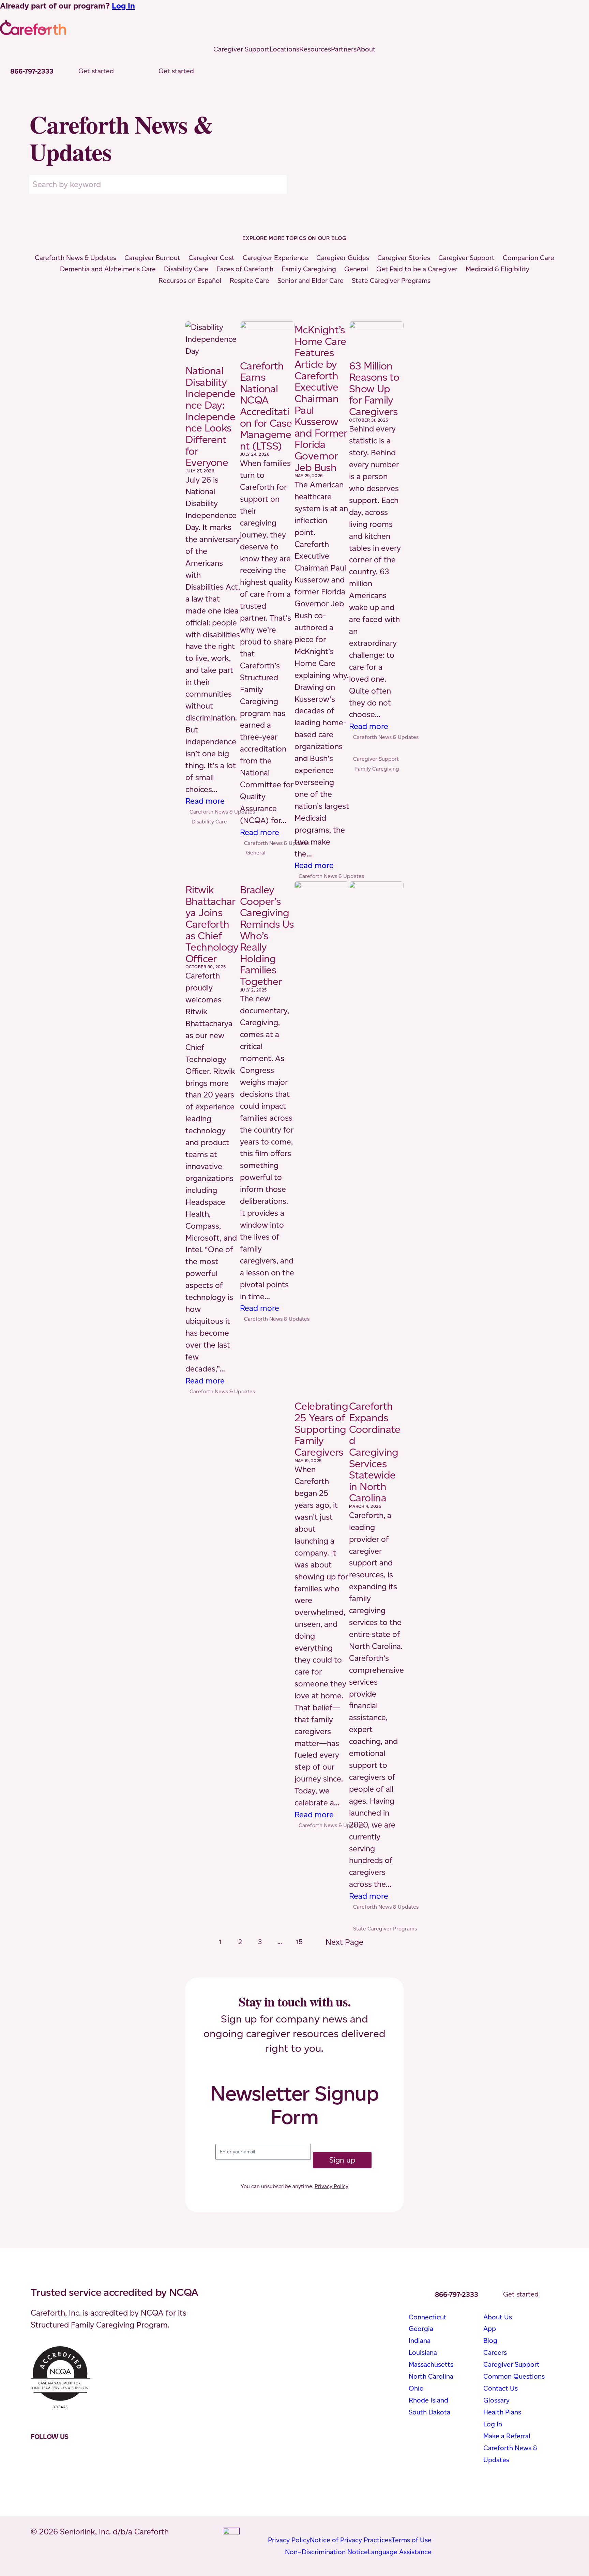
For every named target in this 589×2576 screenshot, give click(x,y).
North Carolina (431, 2376)
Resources (315, 49)
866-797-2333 (32, 71)
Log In (123, 6)
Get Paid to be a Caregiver (417, 269)
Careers (495, 2352)
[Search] (280, 184)
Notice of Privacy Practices (351, 2540)
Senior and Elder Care (311, 281)
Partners (344, 49)
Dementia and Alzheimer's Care (108, 269)
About (366, 49)
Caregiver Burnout (152, 258)
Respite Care (250, 281)
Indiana (420, 2340)
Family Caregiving (309, 269)
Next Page (348, 1944)
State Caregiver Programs (391, 281)
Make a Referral (507, 2436)
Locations (284, 49)
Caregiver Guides (343, 258)
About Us (498, 2317)
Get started (96, 71)
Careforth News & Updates (75, 258)
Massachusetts (431, 2364)
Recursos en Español (190, 281)
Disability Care (186, 269)
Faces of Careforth (245, 269)
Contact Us (501, 2388)
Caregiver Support (241, 49)
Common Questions (514, 2376)
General (356, 269)
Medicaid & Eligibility (497, 269)
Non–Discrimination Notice (326, 2552)
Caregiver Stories (404, 258)
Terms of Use (412, 2540)
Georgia (421, 2329)
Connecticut (428, 2317)
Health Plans (502, 2412)
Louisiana (423, 2352)
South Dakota (429, 2412)
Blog (490, 2340)
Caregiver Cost (212, 258)
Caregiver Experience (275, 258)
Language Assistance (400, 2552)
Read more (205, 801)
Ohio (416, 2388)
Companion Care (528, 258)
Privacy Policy (331, 2186)
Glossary (496, 2400)
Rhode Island (428, 2400)
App (490, 2329)
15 (299, 1942)
